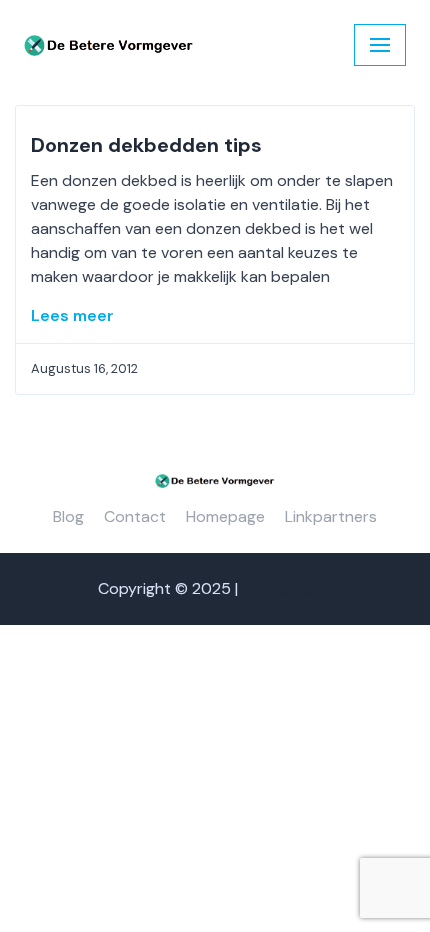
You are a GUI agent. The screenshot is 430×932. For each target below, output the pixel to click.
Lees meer (72, 315)
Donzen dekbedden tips (146, 145)
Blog (68, 516)
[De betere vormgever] (109, 45)
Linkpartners (331, 516)
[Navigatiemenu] (380, 45)
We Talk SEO (287, 588)
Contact (135, 516)
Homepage (225, 516)
